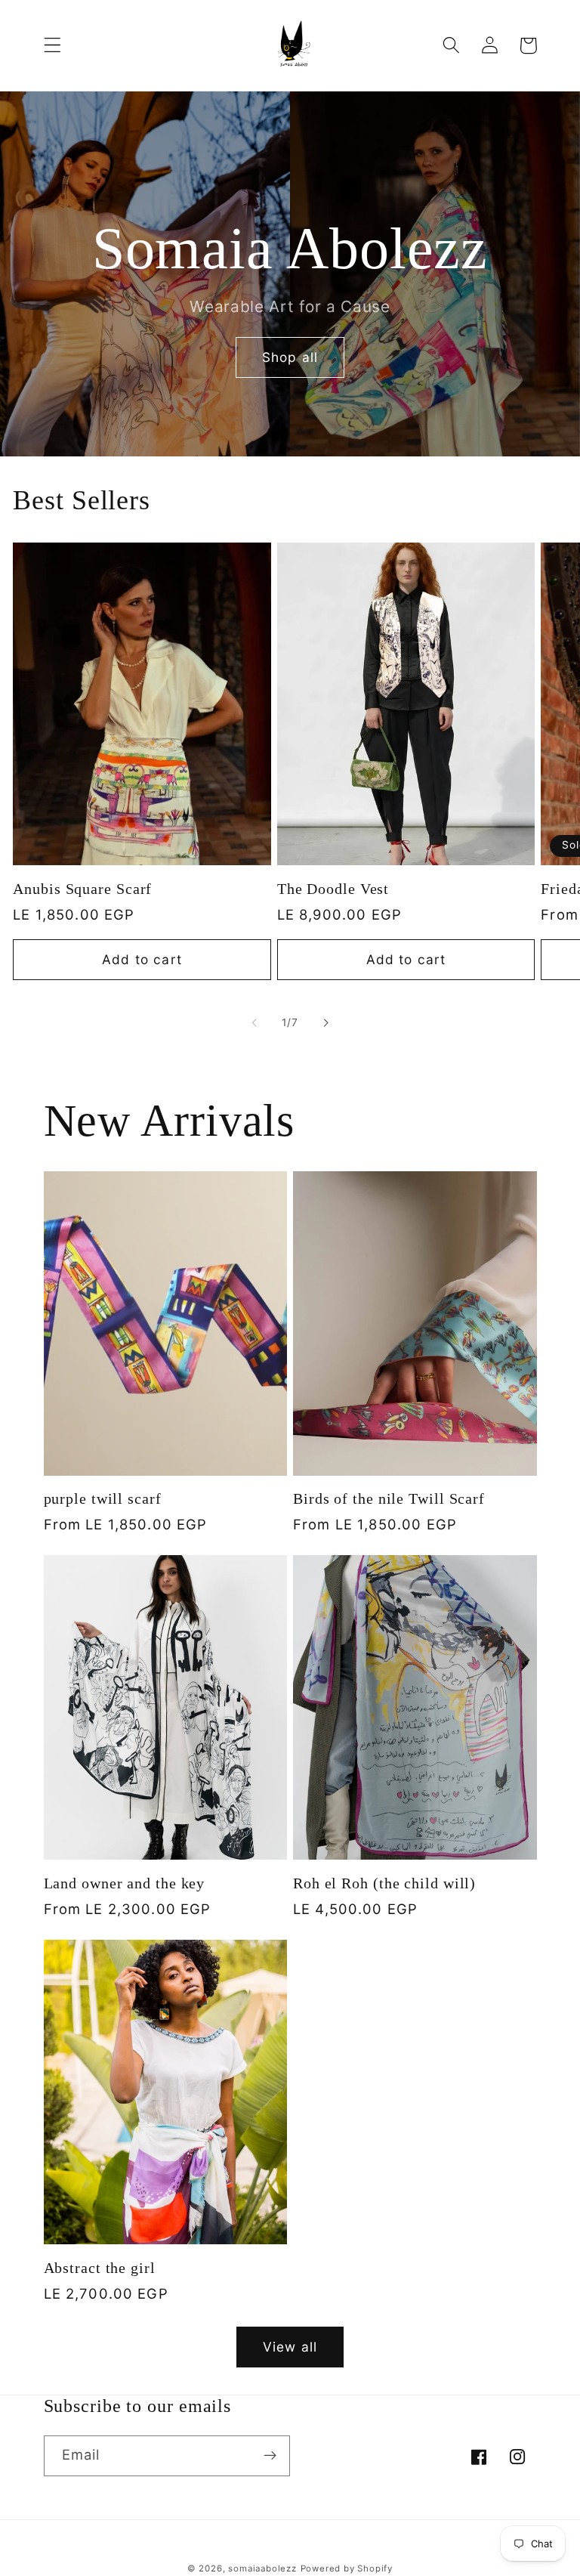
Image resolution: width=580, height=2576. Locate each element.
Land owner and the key (125, 1883)
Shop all (290, 357)
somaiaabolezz (262, 2568)
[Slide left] (255, 1022)
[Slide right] (325, 1022)
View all (290, 2347)
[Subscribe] (270, 2456)
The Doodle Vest (333, 889)
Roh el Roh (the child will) (384, 1883)
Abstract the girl (100, 2268)
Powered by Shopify (347, 2568)
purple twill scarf (103, 1499)
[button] (52, 46)
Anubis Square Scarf (82, 889)
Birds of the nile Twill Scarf (389, 1499)
